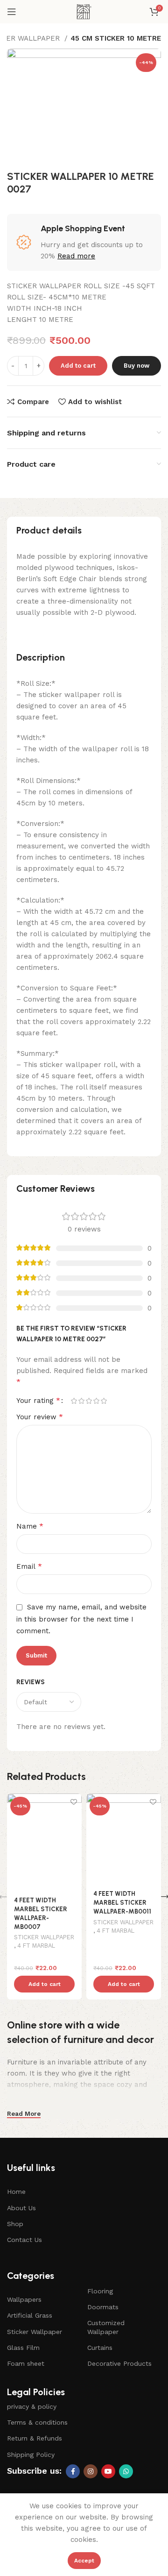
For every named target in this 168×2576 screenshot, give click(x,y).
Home (16, 2192)
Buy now (136, 366)
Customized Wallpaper (106, 2327)
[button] (44, 1984)
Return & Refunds (35, 2438)
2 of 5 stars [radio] (81, 1401)
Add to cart (78, 366)
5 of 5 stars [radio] (104, 1401)
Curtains (100, 2348)
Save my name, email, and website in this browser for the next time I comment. (81, 1619)
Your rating (38, 1401)
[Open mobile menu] (12, 12)
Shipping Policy (31, 2455)
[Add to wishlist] (73, 1802)
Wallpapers (24, 2299)
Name (30, 1526)
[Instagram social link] (91, 2471)
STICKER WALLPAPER (44, 1937)
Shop (15, 2224)
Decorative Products (119, 2363)
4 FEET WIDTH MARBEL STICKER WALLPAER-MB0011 (122, 1902)
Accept (84, 2561)
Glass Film (23, 2348)
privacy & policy (32, 2406)
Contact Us (24, 2240)
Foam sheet (26, 2363)
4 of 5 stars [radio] (96, 1401)
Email (29, 1566)
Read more (76, 256)
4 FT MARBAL (36, 1946)
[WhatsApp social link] (126, 2471)
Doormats (103, 2307)
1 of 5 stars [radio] (74, 1401)
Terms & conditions (37, 2422)
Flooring (100, 2291)
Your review (40, 1417)
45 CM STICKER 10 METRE (116, 38)
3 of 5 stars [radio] (89, 1401)
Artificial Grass (30, 2315)
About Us (21, 2208)
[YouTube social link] (108, 2471)
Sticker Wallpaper (35, 2332)
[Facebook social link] (73, 2471)
